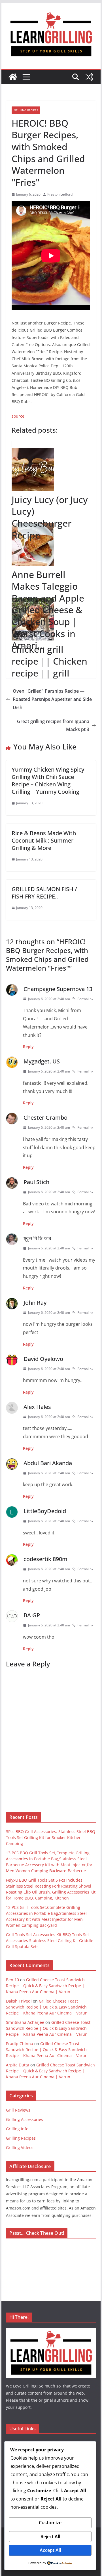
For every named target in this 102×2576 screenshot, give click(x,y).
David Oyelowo (43, 1359)
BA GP (32, 1615)
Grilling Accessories (25, 2119)
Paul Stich (36, 1182)
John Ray (35, 1303)
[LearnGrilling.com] (13, 77)
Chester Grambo (45, 1118)
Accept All (50, 2550)
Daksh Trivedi (19, 2001)
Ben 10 (12, 1980)
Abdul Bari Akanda (48, 1463)
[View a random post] (89, 77)
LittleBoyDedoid (45, 1511)
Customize (50, 2523)
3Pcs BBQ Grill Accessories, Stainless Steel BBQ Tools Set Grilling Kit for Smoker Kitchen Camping (51, 1837)
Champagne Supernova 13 (58, 989)
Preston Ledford (60, 194)
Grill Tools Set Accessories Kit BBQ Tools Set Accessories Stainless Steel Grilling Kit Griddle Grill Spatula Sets (50, 1941)
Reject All (50, 2537)
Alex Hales (37, 1407)
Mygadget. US (42, 1061)
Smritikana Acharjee (25, 2022)
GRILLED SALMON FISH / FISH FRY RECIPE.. (44, 893)
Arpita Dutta (18, 2065)
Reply (28, 1047)
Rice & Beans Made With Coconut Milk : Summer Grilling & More (44, 840)
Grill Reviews (18, 2110)
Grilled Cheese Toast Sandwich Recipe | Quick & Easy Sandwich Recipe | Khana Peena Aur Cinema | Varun (45, 1986)
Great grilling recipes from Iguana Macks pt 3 (53, 725)
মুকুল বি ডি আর (37, 1238)
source (18, 416)
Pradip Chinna (20, 2044)
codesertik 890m (45, 1559)
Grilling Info (17, 2129)
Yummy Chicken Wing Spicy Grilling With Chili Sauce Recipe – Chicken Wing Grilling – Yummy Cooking (48, 781)
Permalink (85, 999)
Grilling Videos (20, 2147)
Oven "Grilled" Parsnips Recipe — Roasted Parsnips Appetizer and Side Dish (52, 699)
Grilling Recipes (26, 110)
